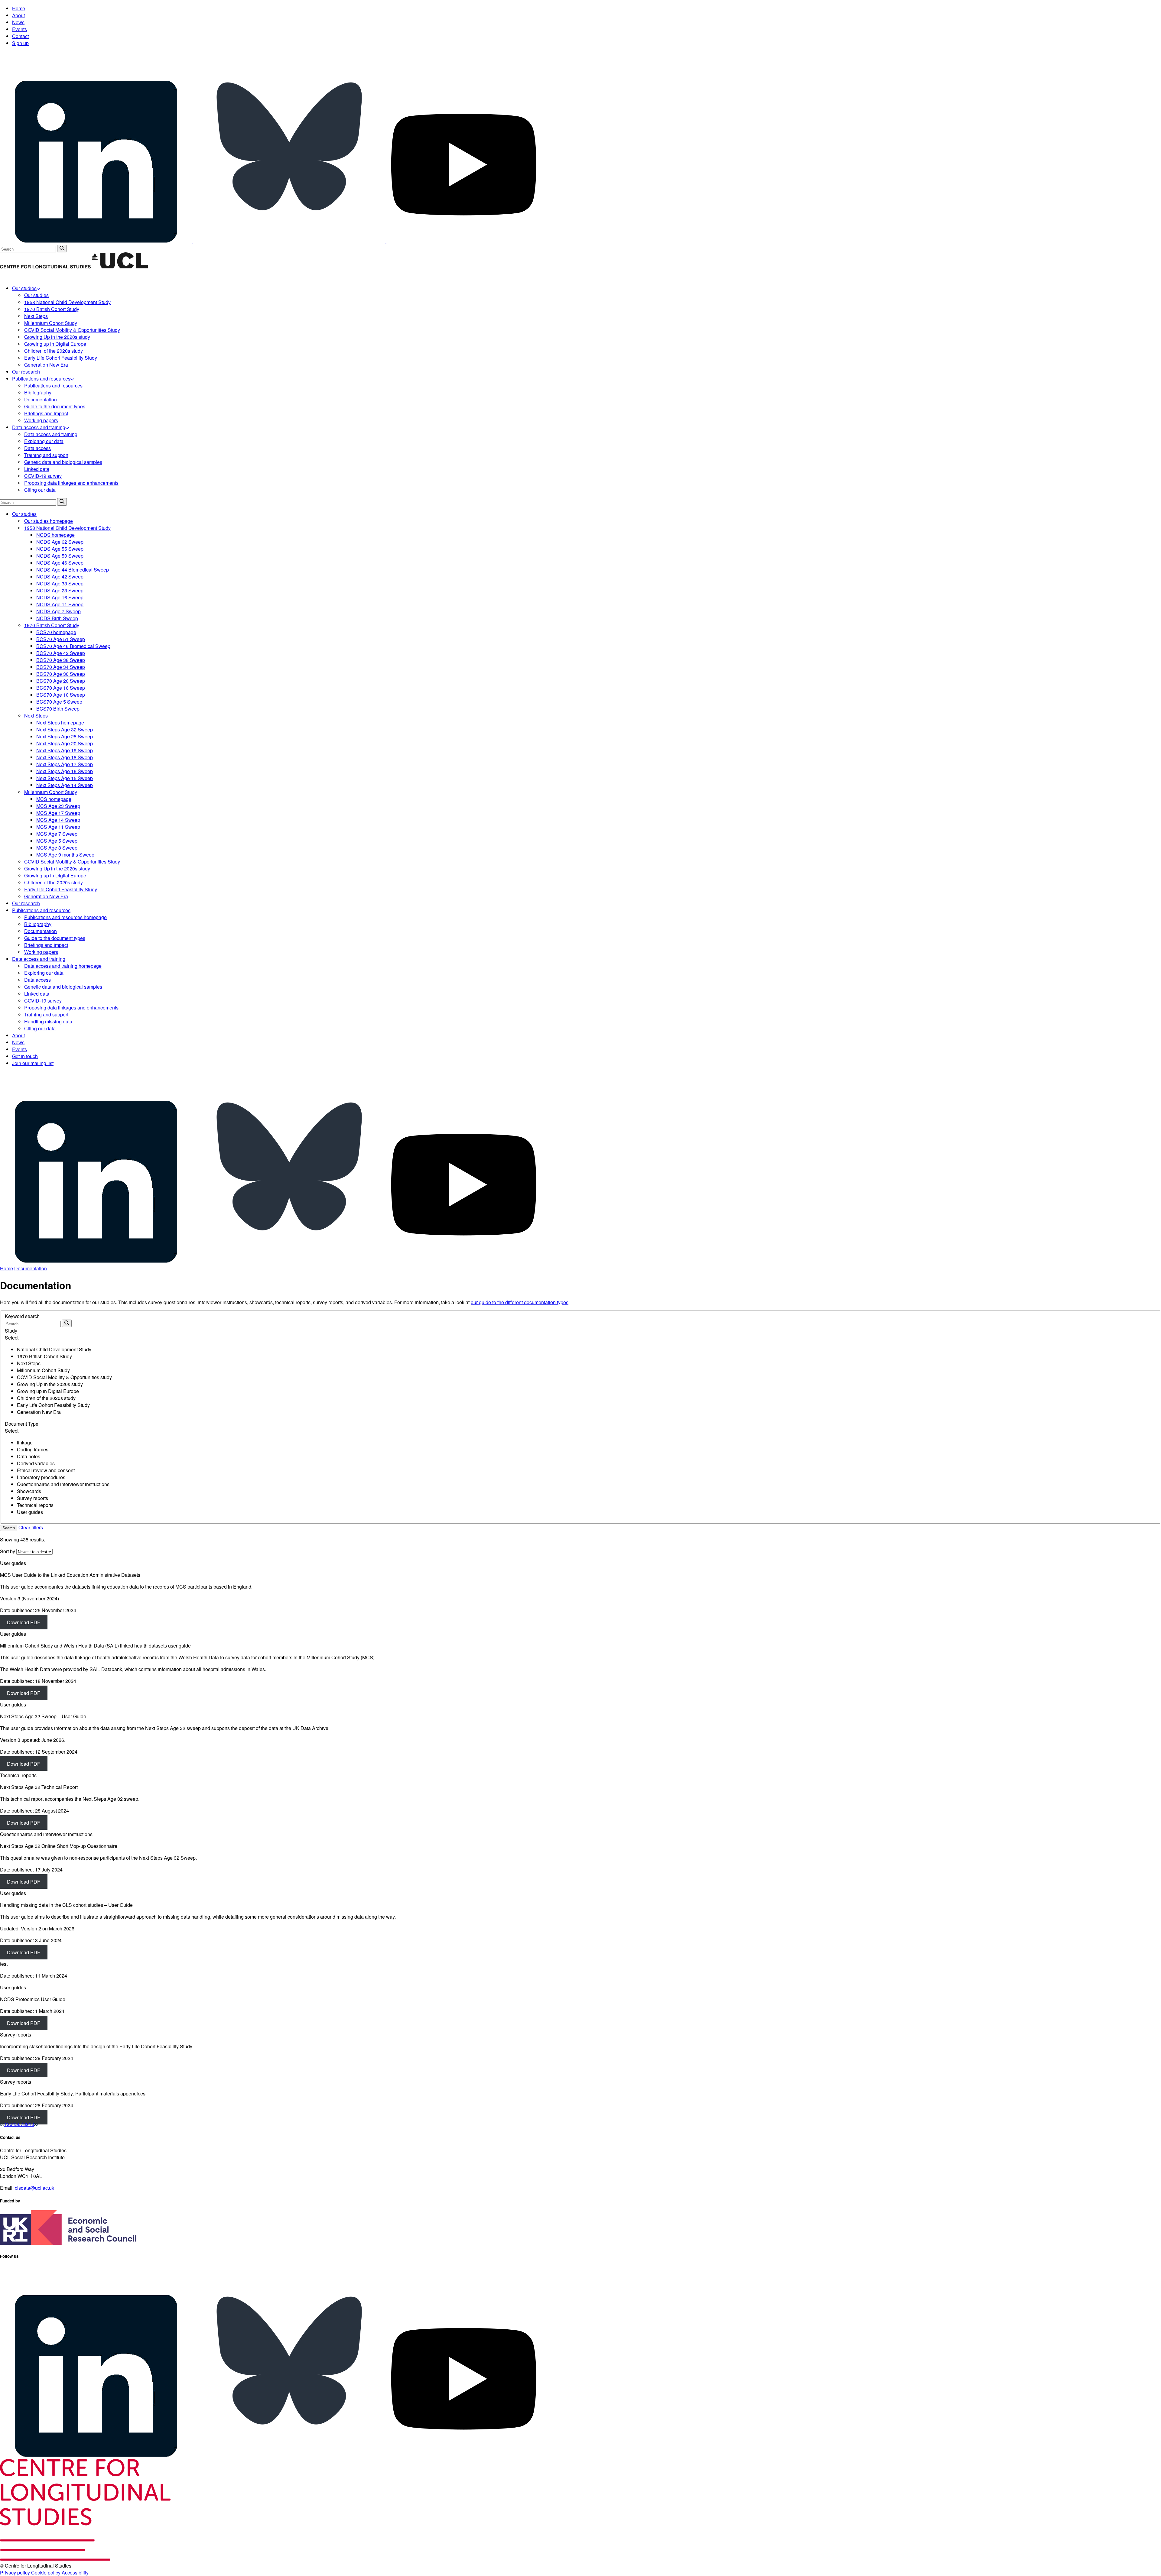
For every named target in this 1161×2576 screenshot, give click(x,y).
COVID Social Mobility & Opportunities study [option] (64, 1377)
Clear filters (31, 1527)
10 (31, 2124)
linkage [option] (25, 1442)
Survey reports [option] (33, 1498)
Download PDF (24, 1622)
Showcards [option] (29, 1491)
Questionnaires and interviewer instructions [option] (63, 1484)
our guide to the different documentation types (520, 1302)
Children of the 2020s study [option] (46, 1398)
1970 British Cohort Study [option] (44, 1356)
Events (20, 29)
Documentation (31, 1268)
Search (9, 1528)
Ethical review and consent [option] (46, 1470)
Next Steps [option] (29, 1363)
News (18, 22)
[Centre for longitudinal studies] (120, 267)
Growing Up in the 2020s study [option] (50, 1384)
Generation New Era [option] (39, 1412)
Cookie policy (46, 2573)
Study (11, 1331)
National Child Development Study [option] (54, 1349)
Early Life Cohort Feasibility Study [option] (53, 1405)
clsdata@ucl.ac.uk (34, 2188)
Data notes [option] (29, 1456)
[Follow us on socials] (97, 241)
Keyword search (22, 1316)
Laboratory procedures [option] (41, 1477)
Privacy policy (15, 2573)
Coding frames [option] (33, 1449)
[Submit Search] (62, 249)
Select (12, 1338)
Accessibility (75, 2573)
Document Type (22, 1424)
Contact (20, 36)
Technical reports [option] (35, 1505)
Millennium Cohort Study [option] (43, 1370)
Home (19, 8)
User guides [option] (30, 1512)
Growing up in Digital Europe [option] (48, 1391)
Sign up (20, 43)
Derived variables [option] (36, 1463)
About (18, 15)
